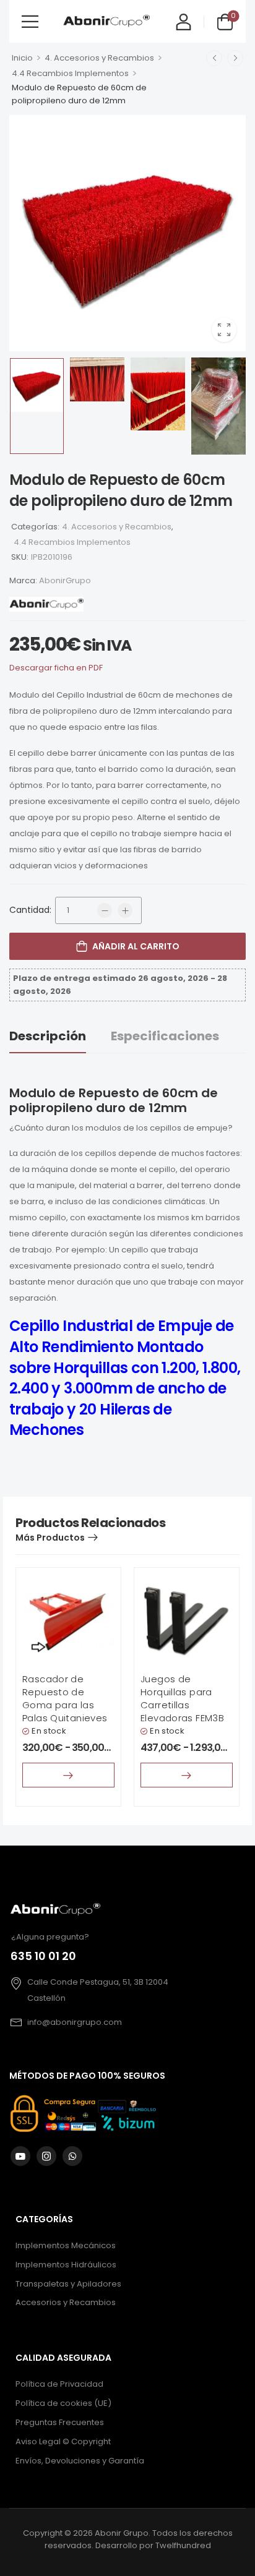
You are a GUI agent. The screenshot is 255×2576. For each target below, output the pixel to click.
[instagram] (46, 2156)
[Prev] (214, 58)
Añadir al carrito (136, 946)
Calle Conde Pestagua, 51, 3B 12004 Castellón (98, 1990)
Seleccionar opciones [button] (68, 1775)
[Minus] (105, 910)
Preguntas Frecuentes (60, 2422)
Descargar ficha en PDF (56, 668)
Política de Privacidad (59, 2384)
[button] (30, 21)
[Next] (235, 58)
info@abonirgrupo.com (75, 2022)
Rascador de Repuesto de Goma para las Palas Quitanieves (65, 1698)
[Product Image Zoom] (224, 330)
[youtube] (20, 2156)
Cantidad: (30, 910)
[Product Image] (127, 233)
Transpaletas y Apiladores (68, 2283)
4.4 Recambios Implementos (70, 73)
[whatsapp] (72, 2156)
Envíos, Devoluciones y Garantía (80, 2461)
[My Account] (184, 21)
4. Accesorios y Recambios (99, 58)
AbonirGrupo (65, 580)
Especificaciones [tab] (165, 1036)
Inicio (22, 58)
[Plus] (125, 910)
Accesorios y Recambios (66, 2302)
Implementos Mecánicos (66, 2245)
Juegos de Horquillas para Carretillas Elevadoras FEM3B (182, 1698)
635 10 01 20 (43, 1956)
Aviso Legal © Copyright (63, 2441)
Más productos (50, 1538)
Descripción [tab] (48, 1036)
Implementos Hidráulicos (66, 2264)
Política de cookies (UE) (63, 2403)
